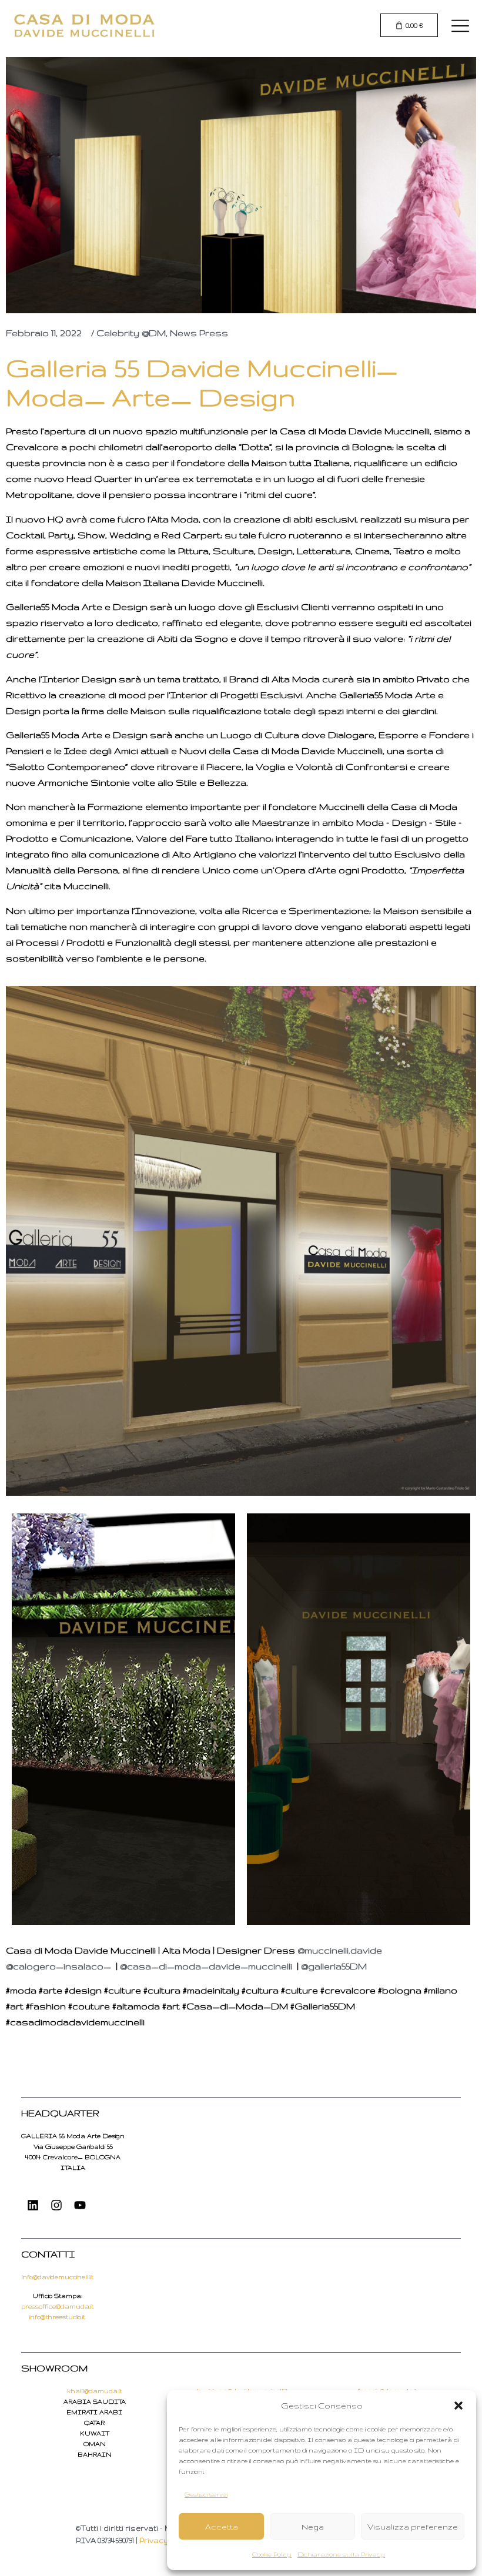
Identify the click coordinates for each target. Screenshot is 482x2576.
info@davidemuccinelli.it (58, 2277)
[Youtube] (80, 2205)
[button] (458, 2406)
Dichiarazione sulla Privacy (341, 2554)
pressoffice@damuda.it (57, 2306)
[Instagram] (56, 2205)
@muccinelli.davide (340, 1950)
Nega (313, 2527)
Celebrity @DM (131, 333)
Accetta (222, 2527)
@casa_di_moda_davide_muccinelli (206, 1966)
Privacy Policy (166, 2540)
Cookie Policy (272, 2554)
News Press (199, 333)
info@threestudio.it (57, 2317)
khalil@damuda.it (94, 2391)
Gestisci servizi (206, 2494)
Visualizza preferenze (413, 2527)
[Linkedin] (33, 2205)
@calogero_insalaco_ (58, 1966)
